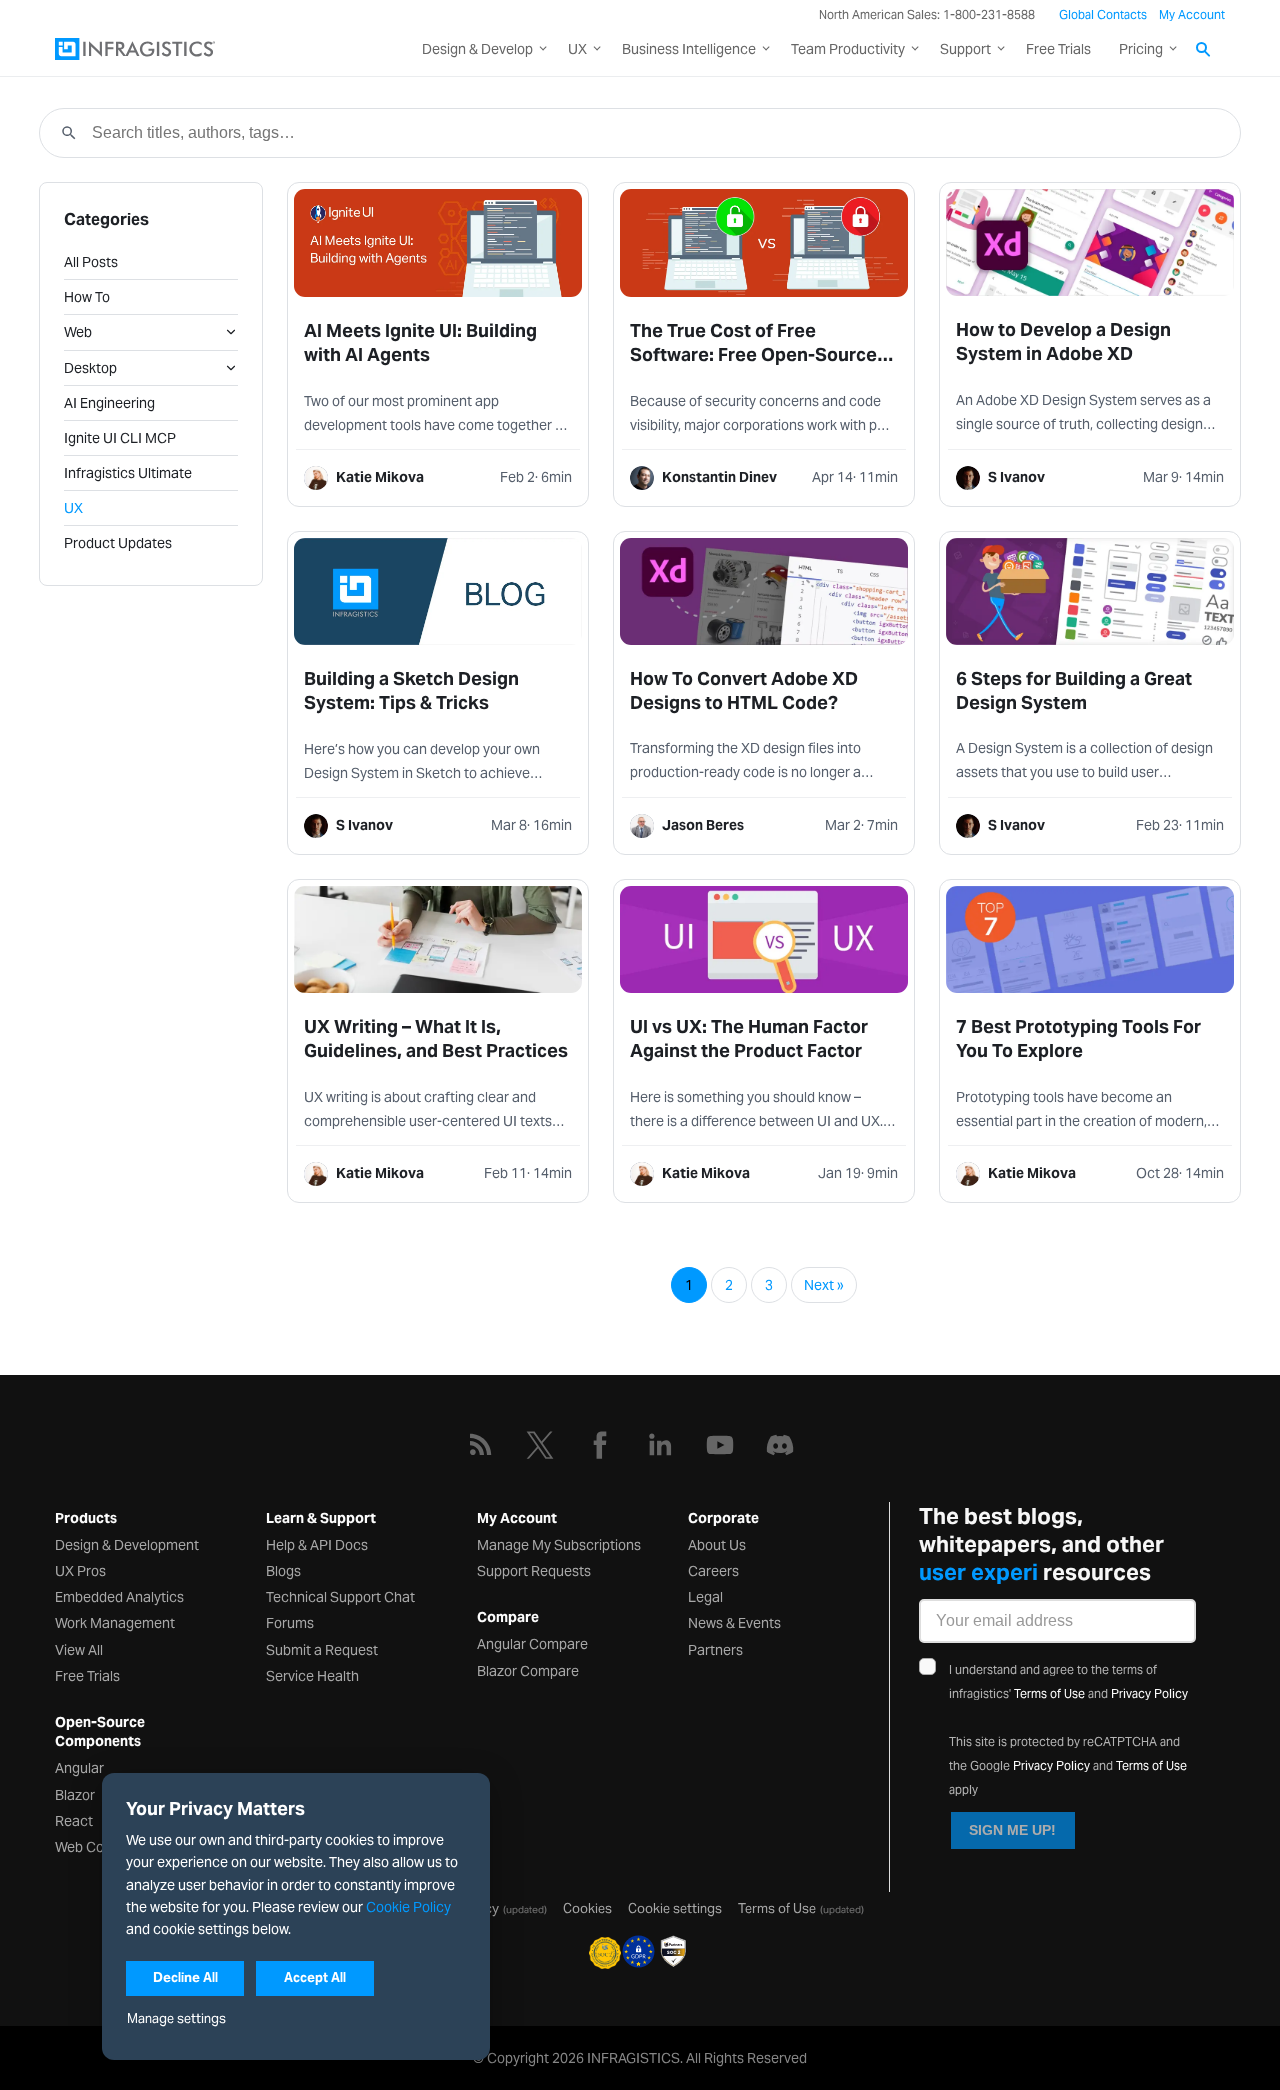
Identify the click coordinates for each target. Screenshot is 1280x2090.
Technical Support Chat (340, 1597)
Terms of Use (1049, 1693)
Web (78, 332)
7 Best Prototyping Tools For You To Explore (1078, 1038)
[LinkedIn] (660, 1445)
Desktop (90, 368)
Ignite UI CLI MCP (120, 438)
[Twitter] (540, 1445)
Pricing (1141, 49)
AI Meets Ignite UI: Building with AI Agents (420, 342)
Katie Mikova (380, 477)
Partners (715, 1650)
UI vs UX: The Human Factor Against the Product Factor (749, 1038)
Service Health (312, 1676)
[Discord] (780, 1445)
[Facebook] (600, 1445)
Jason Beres (703, 825)
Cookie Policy (408, 1907)
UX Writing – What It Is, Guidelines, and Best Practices (436, 1038)
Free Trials (1058, 49)
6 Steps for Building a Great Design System (1074, 690)
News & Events (734, 1623)
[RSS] (480, 1445)
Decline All (185, 1977)
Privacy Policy (1149, 1693)
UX (577, 49)
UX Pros (80, 1571)
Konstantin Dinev (719, 477)
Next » (824, 1285)
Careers (713, 1571)
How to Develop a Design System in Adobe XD (1063, 341)
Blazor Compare (528, 1671)
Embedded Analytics (119, 1597)
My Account (1192, 14)
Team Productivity (848, 49)
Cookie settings (675, 1908)
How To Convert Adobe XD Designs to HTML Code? (744, 690)
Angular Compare (532, 1644)
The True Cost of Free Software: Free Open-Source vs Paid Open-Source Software (762, 354)
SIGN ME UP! (1012, 1830)
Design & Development (127, 1545)
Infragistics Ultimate (128, 473)
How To (87, 297)
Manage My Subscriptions (559, 1545)
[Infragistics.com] (155, 49)
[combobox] (655, 133)
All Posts (91, 262)
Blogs (283, 1571)
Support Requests (534, 1571)
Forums (290, 1623)
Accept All (315, 1977)
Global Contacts (1103, 14)
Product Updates (118, 543)
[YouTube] (720, 1445)
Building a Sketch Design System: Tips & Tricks (411, 690)
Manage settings (176, 2018)
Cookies (587, 1908)
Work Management (115, 1623)
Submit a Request (322, 1650)
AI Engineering (109, 403)
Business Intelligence (689, 49)
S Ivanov (1016, 477)
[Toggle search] (1204, 50)
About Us (717, 1545)
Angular (79, 1768)
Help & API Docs (317, 1545)
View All (79, 1650)
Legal (705, 1597)
